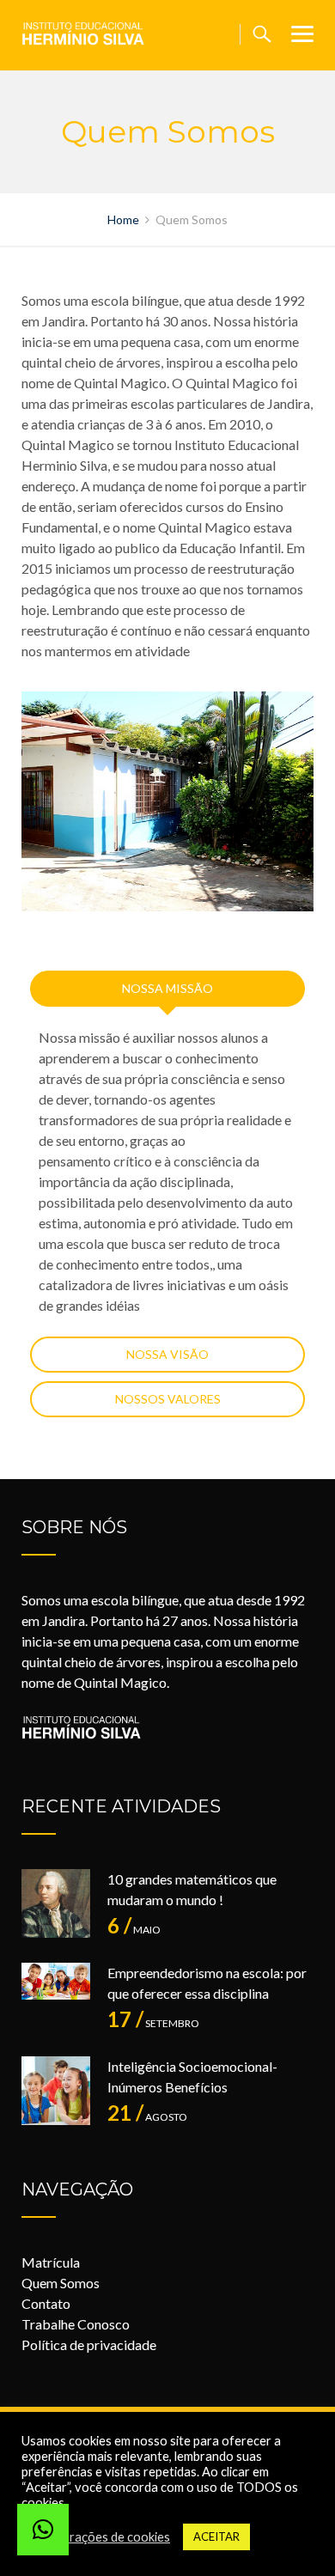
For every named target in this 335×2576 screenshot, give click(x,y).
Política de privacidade (89, 2345)
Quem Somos (61, 2283)
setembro (153, 2023)
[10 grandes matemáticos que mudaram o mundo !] (56, 1903)
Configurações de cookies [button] (98, 2537)
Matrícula (51, 2262)
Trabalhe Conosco (76, 2324)
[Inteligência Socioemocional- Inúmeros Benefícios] (56, 2091)
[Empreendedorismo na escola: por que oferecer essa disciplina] (56, 1997)
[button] (43, 2530)
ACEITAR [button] (216, 2536)
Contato (46, 2303)
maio (134, 1930)
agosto (147, 2117)
